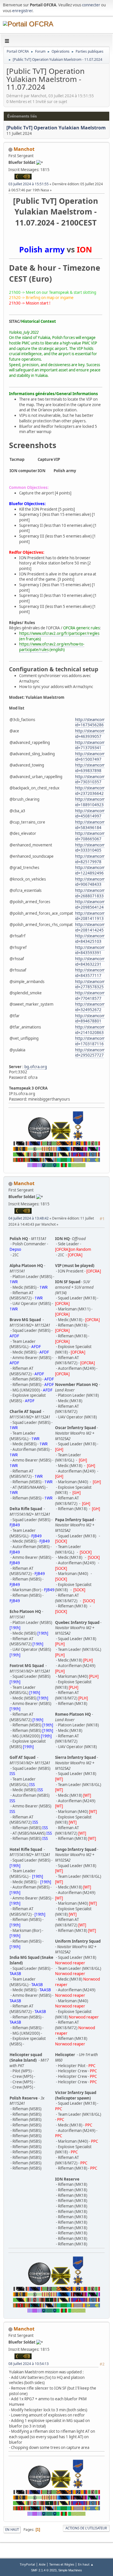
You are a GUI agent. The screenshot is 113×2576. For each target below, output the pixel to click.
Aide (42, 2564)
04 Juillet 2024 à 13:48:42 (29, 1218)
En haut (12, 2530)
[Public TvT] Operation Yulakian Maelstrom (56, 128)
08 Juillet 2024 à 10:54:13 (29, 2364)
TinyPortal (27, 2564)
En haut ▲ (86, 2564)
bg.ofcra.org (36, 1067)
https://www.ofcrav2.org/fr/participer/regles (59, 633)
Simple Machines (70, 2570)
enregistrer (22, 11)
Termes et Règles (62, 2564)
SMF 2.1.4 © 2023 (44, 2570)
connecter (91, 5)
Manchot (24, 149)
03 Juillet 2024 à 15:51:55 (29, 184)
